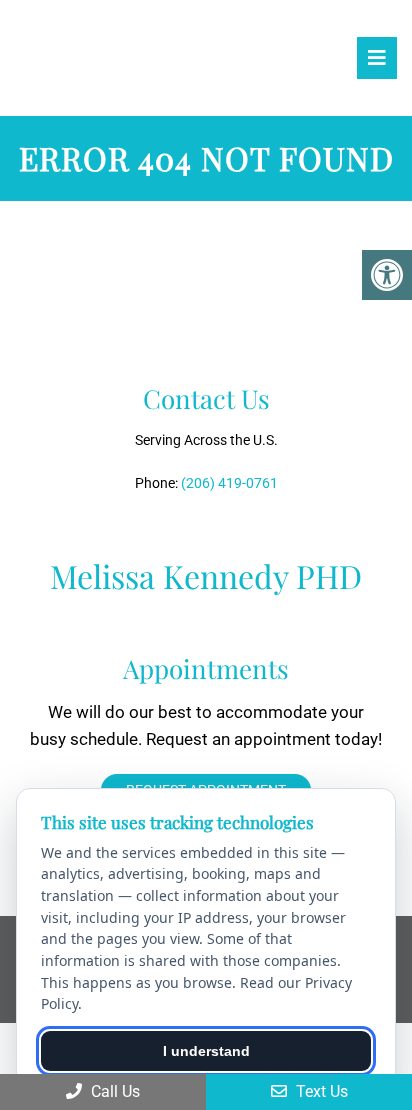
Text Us (320, 1091)
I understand (206, 1051)
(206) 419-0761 (229, 483)
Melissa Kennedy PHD (77, 57)
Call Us (113, 1091)
